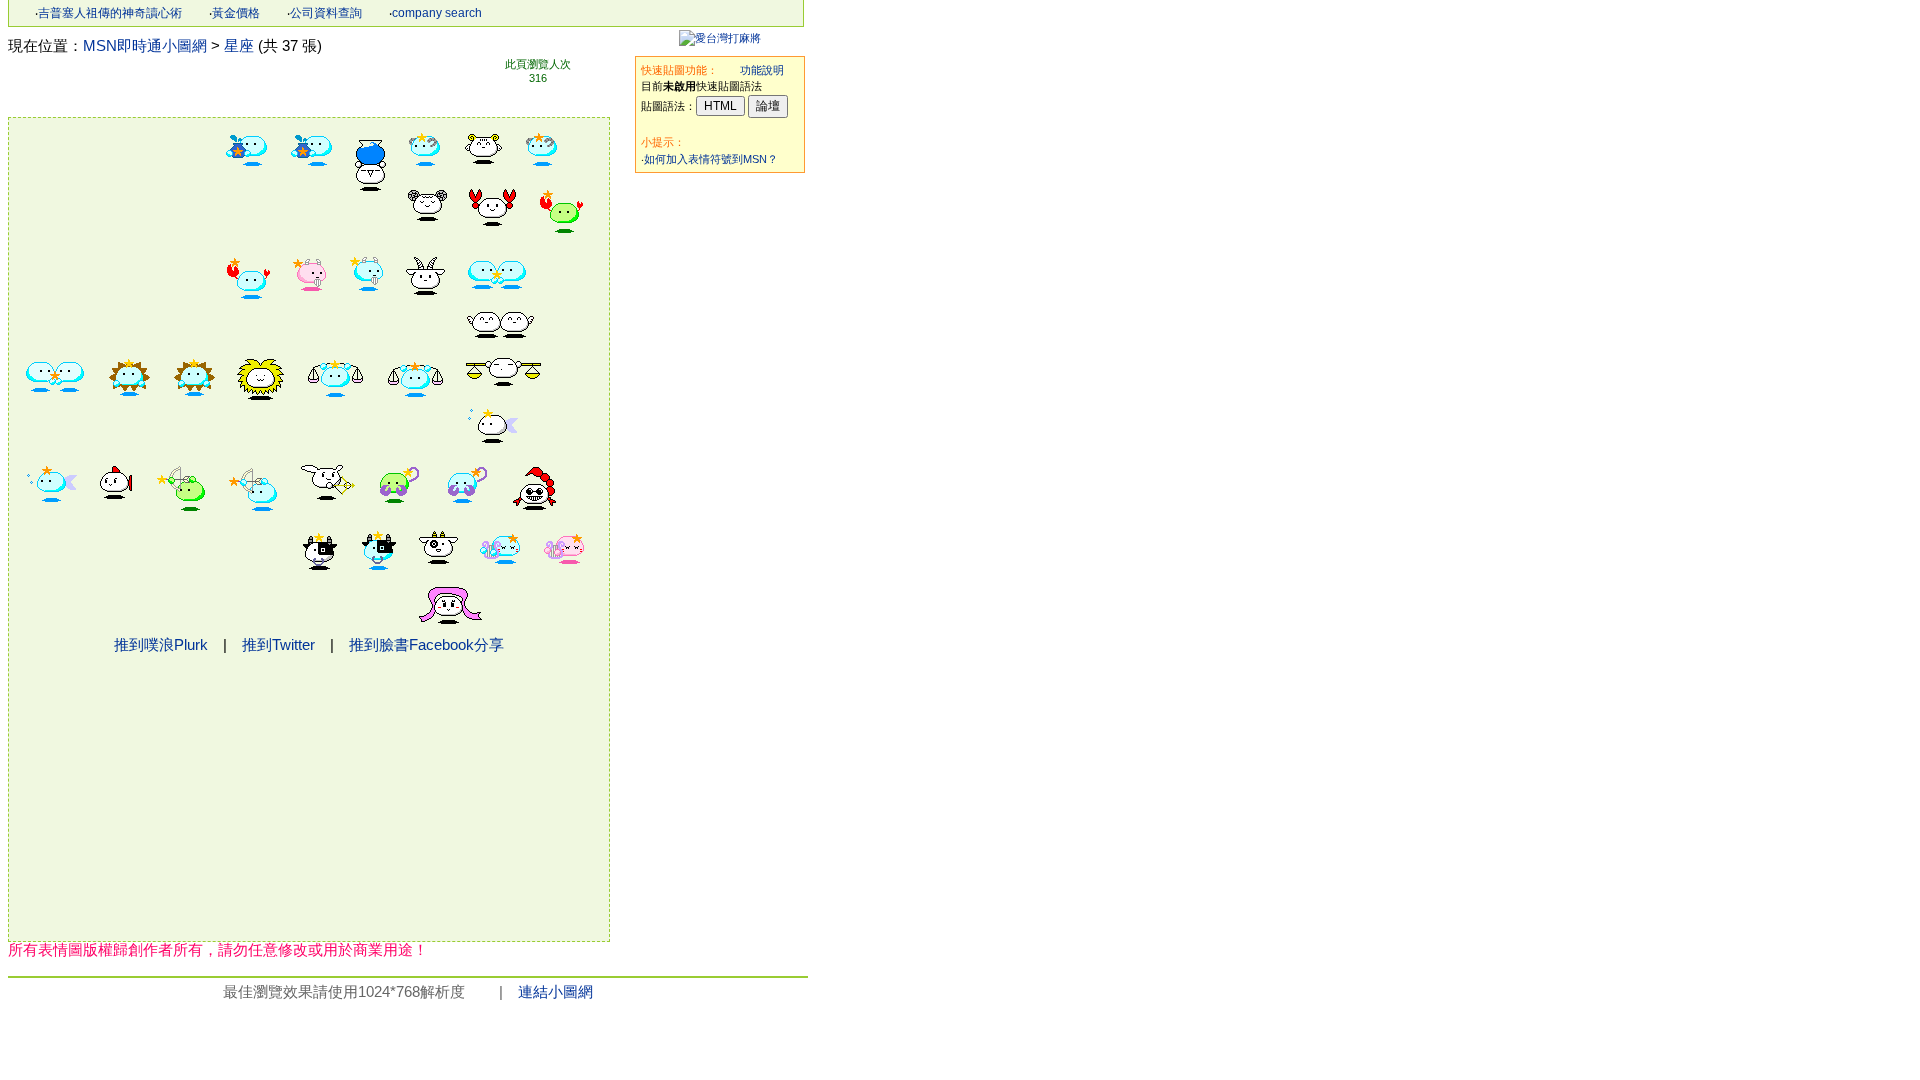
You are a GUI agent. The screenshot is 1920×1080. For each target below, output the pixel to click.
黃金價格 (236, 13)
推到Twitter (278, 645)
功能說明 (762, 70)
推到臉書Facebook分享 (426, 645)
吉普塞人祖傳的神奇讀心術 (110, 13)
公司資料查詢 (326, 13)
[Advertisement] (720, 482)
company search (437, 13)
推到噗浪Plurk (161, 645)
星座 (239, 46)
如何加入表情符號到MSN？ (711, 159)
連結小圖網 (555, 992)
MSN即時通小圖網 (145, 46)
